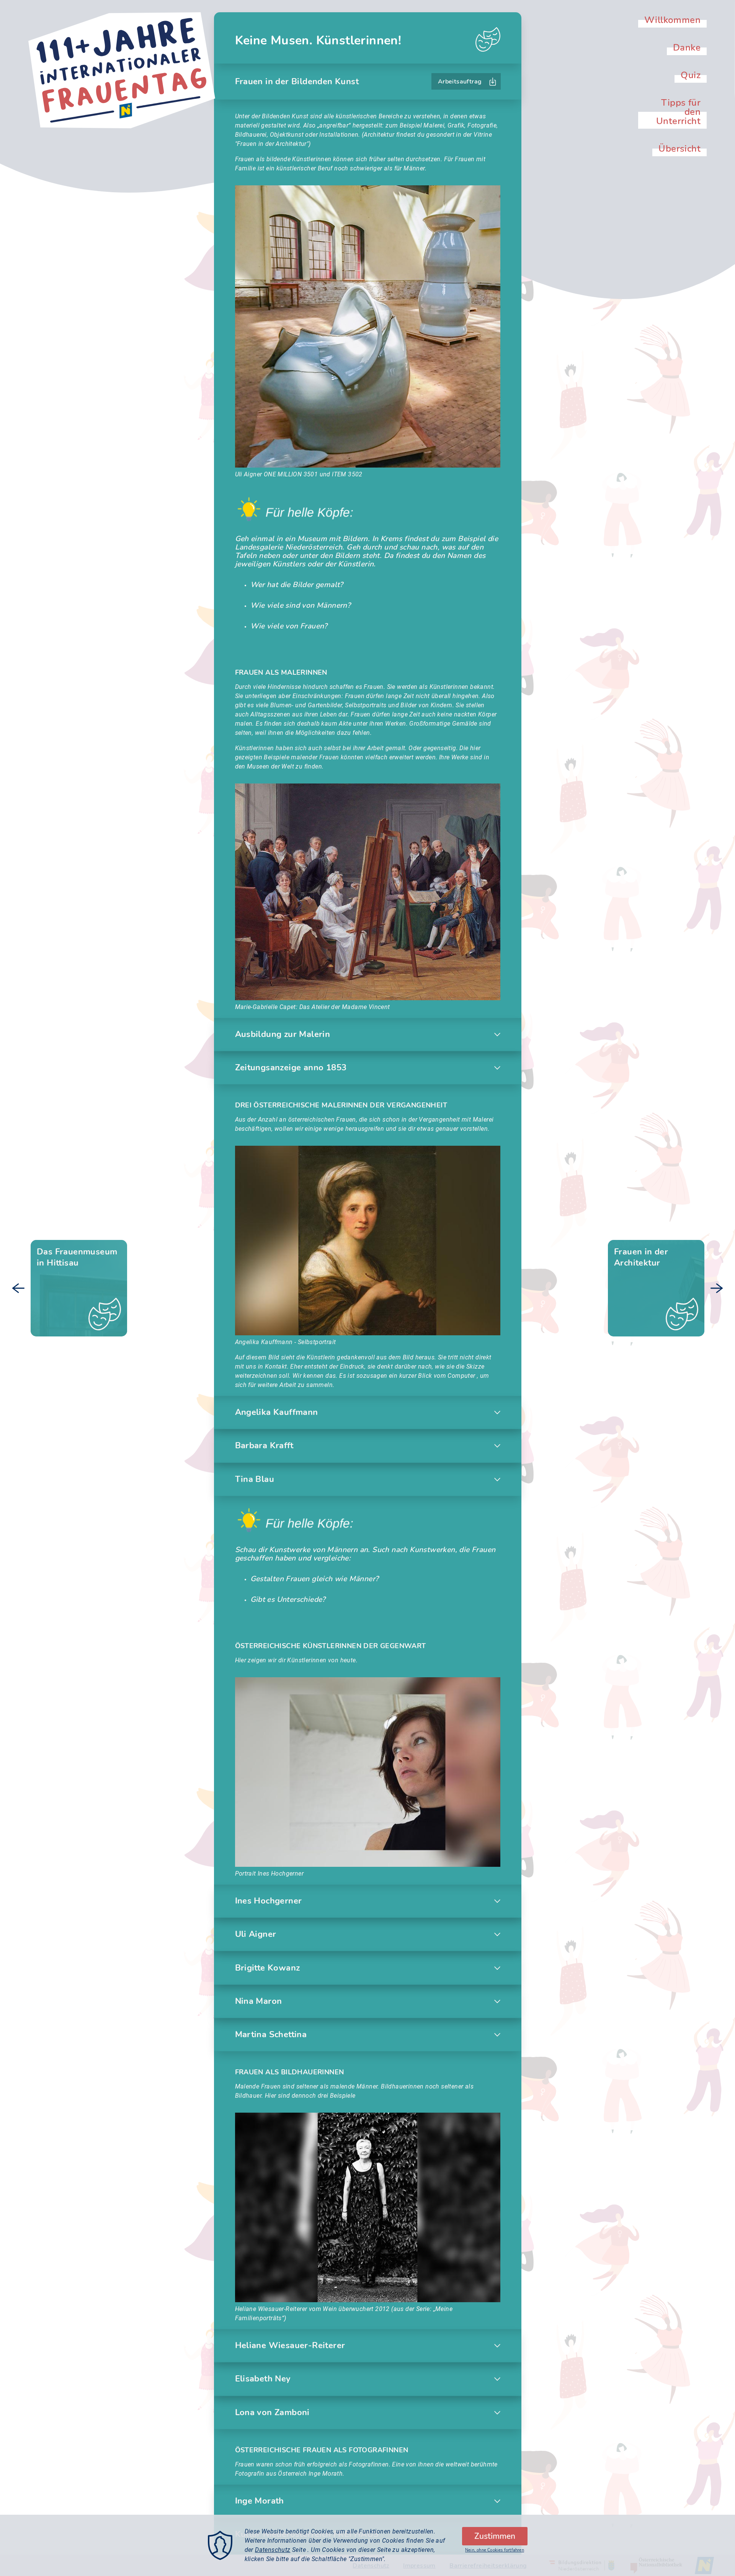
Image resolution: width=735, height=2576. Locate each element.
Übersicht (679, 149)
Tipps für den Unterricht (678, 112)
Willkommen (672, 20)
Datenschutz (273, 2550)
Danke (687, 47)
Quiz (691, 75)
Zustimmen (495, 2536)
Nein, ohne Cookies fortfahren (495, 2550)
